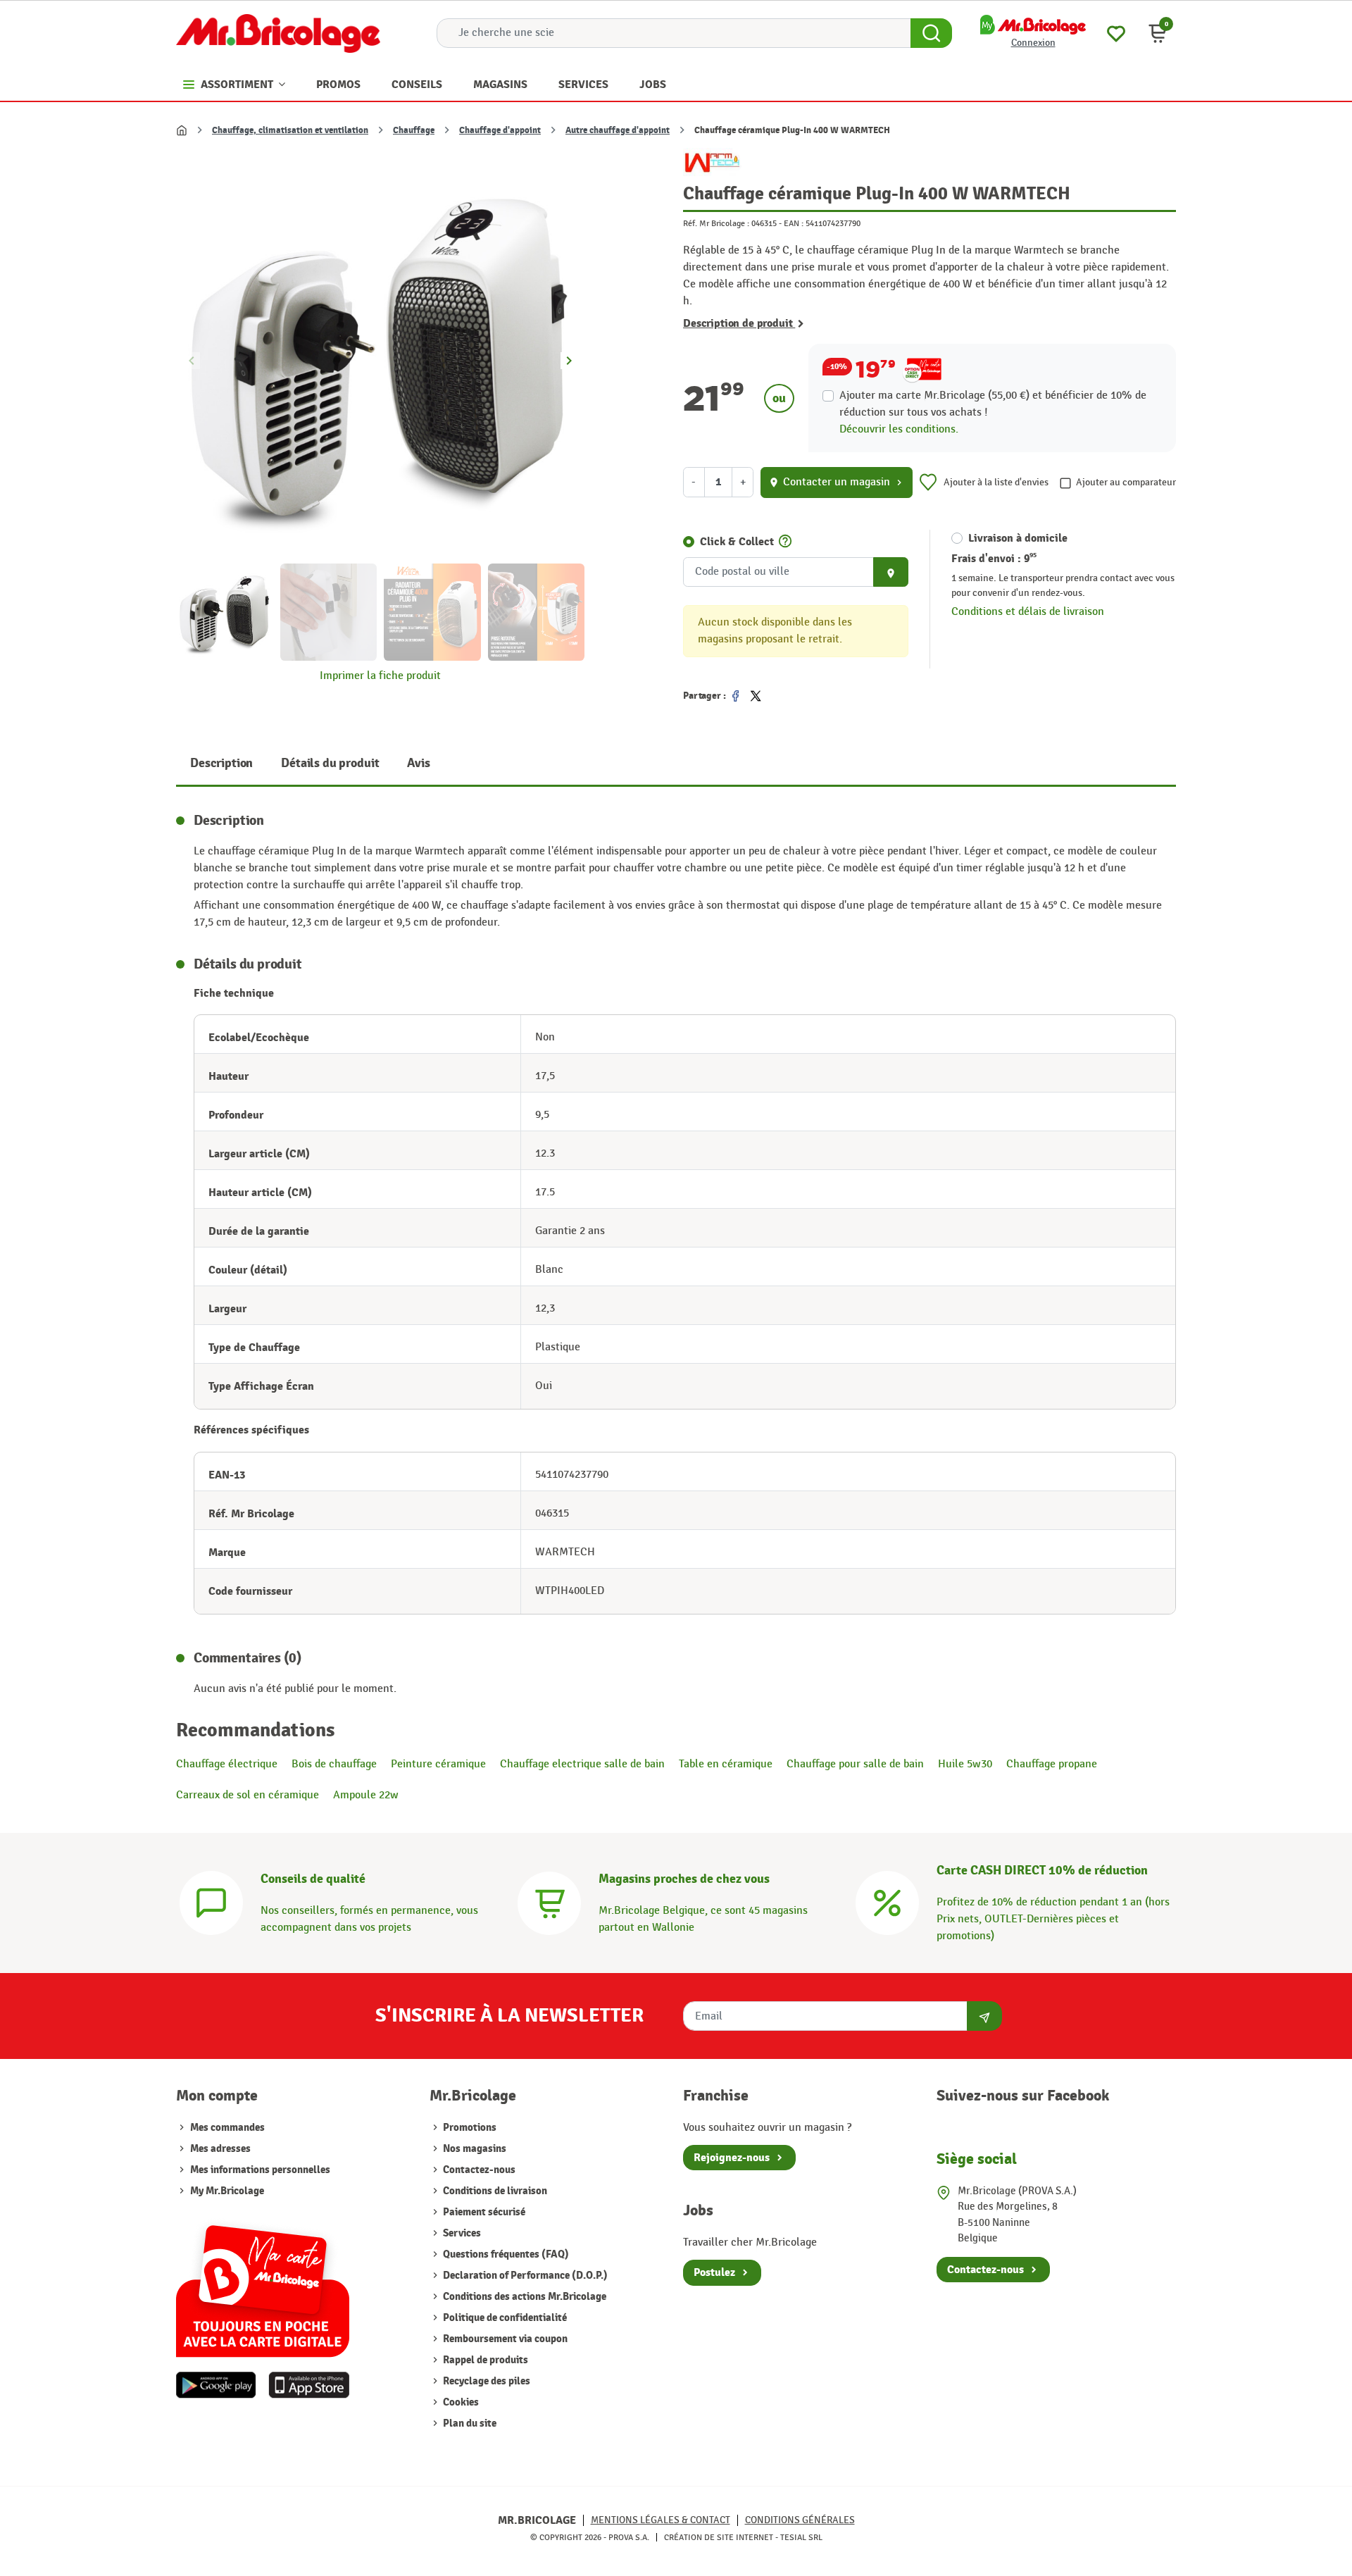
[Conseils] (211, 1902)
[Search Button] (931, 33)
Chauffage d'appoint (500, 130)
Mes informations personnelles (260, 2170)
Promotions (469, 2128)
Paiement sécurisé (483, 2212)
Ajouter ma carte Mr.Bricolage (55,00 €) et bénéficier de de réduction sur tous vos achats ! (993, 404)
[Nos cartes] (263, 2284)
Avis (418, 763)
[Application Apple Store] (309, 2385)
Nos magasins (474, 2149)
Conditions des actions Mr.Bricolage (524, 2297)
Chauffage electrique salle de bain (582, 1764)
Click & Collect (737, 542)
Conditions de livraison (494, 2191)
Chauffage (414, 130)
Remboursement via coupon (504, 2339)
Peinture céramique (438, 1764)
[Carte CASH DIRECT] (887, 1902)
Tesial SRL (801, 2537)
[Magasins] (549, 1902)
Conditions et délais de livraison (1028, 612)
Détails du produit (330, 763)
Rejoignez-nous (732, 2158)
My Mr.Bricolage (227, 2191)
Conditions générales (800, 2520)
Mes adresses (220, 2149)
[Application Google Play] (216, 2385)
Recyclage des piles (486, 2381)
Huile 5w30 (965, 1764)
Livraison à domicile (1018, 538)
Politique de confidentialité (504, 2318)
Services (461, 2233)
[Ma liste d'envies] (1116, 32)
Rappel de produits (484, 2360)
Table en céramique (726, 1764)
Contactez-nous (478, 2170)
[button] (1158, 33)
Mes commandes (227, 2128)
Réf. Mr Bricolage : (716, 223)
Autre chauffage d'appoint (618, 130)
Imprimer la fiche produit (380, 676)
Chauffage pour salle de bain (855, 1764)
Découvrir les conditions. (899, 429)
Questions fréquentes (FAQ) (505, 2254)
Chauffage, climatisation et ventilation (290, 130)
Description (221, 763)
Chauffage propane (1052, 1764)
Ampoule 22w (366, 1795)
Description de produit (739, 323)
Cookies (460, 2402)
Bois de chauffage (334, 1764)
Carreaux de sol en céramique (248, 1795)
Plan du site (469, 2423)
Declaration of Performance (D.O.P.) (524, 2276)
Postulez (714, 2272)
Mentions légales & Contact (661, 2520)
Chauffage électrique (227, 1764)
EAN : (794, 223)
